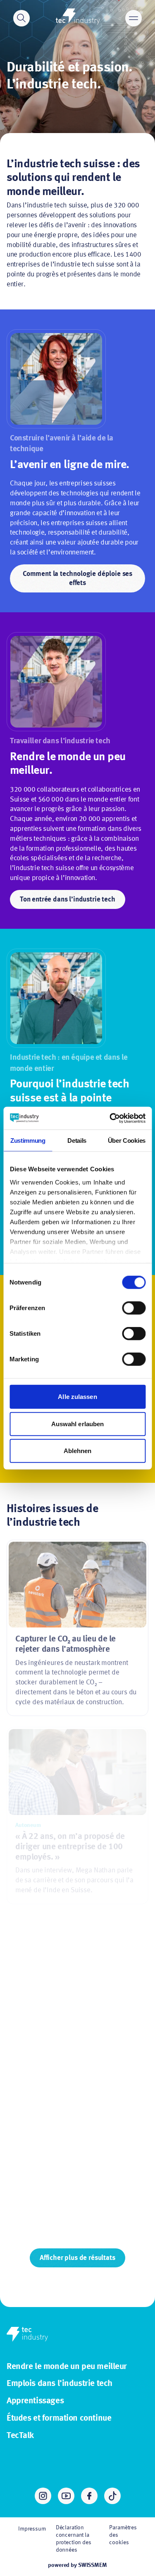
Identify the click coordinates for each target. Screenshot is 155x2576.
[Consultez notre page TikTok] (112, 2496)
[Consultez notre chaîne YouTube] (66, 2496)
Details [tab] (77, 1141)
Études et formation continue (59, 2418)
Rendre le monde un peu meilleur (67, 2367)
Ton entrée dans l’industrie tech (68, 900)
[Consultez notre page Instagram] (43, 2496)
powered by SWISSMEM (77, 2565)
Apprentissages (35, 2401)
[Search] (21, 18)
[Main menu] (134, 18)
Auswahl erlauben (78, 1424)
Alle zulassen (77, 1397)
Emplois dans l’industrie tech (60, 2384)
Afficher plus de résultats (77, 2258)
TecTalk (20, 2436)
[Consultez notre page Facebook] (89, 2496)
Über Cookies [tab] (127, 1141)
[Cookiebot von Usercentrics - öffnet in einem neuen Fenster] (110, 1118)
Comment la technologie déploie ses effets (77, 579)
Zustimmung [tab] (28, 1141)
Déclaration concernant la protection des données (74, 2539)
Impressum (32, 2529)
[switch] (134, 1308)
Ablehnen (78, 1451)
